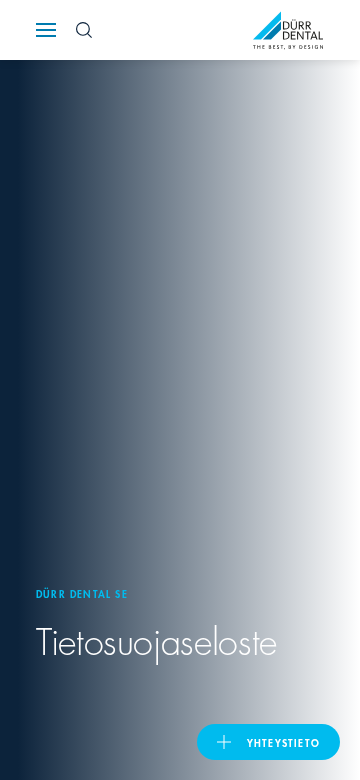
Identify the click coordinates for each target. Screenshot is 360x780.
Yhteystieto (283, 742)
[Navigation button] (46, 30)
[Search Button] (84, 30)
